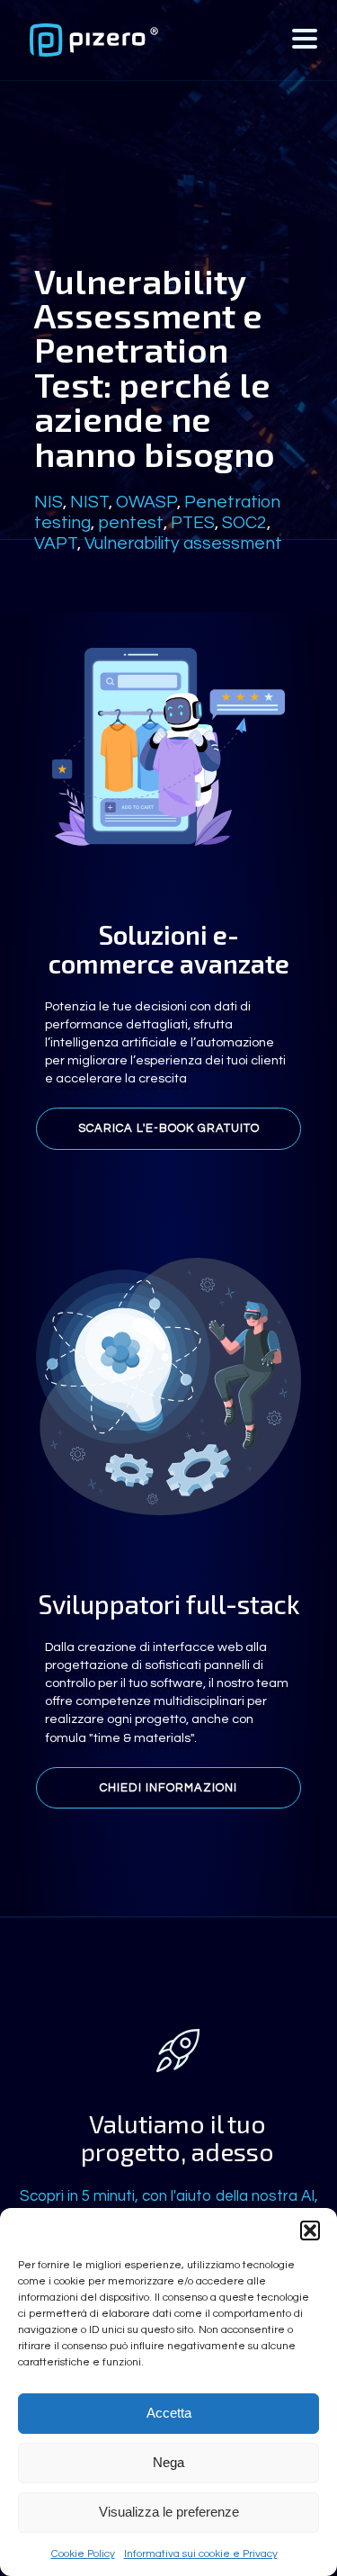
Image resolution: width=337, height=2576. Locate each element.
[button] (310, 2230)
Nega (168, 2462)
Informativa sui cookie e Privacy (201, 2554)
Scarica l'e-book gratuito (169, 1128)
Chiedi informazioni (168, 1788)
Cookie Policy (83, 2554)
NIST (89, 502)
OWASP (146, 502)
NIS (49, 502)
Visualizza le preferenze (169, 2512)
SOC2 (244, 523)
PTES (193, 523)
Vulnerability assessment (183, 543)
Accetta (169, 2413)
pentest (131, 523)
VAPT (56, 543)
